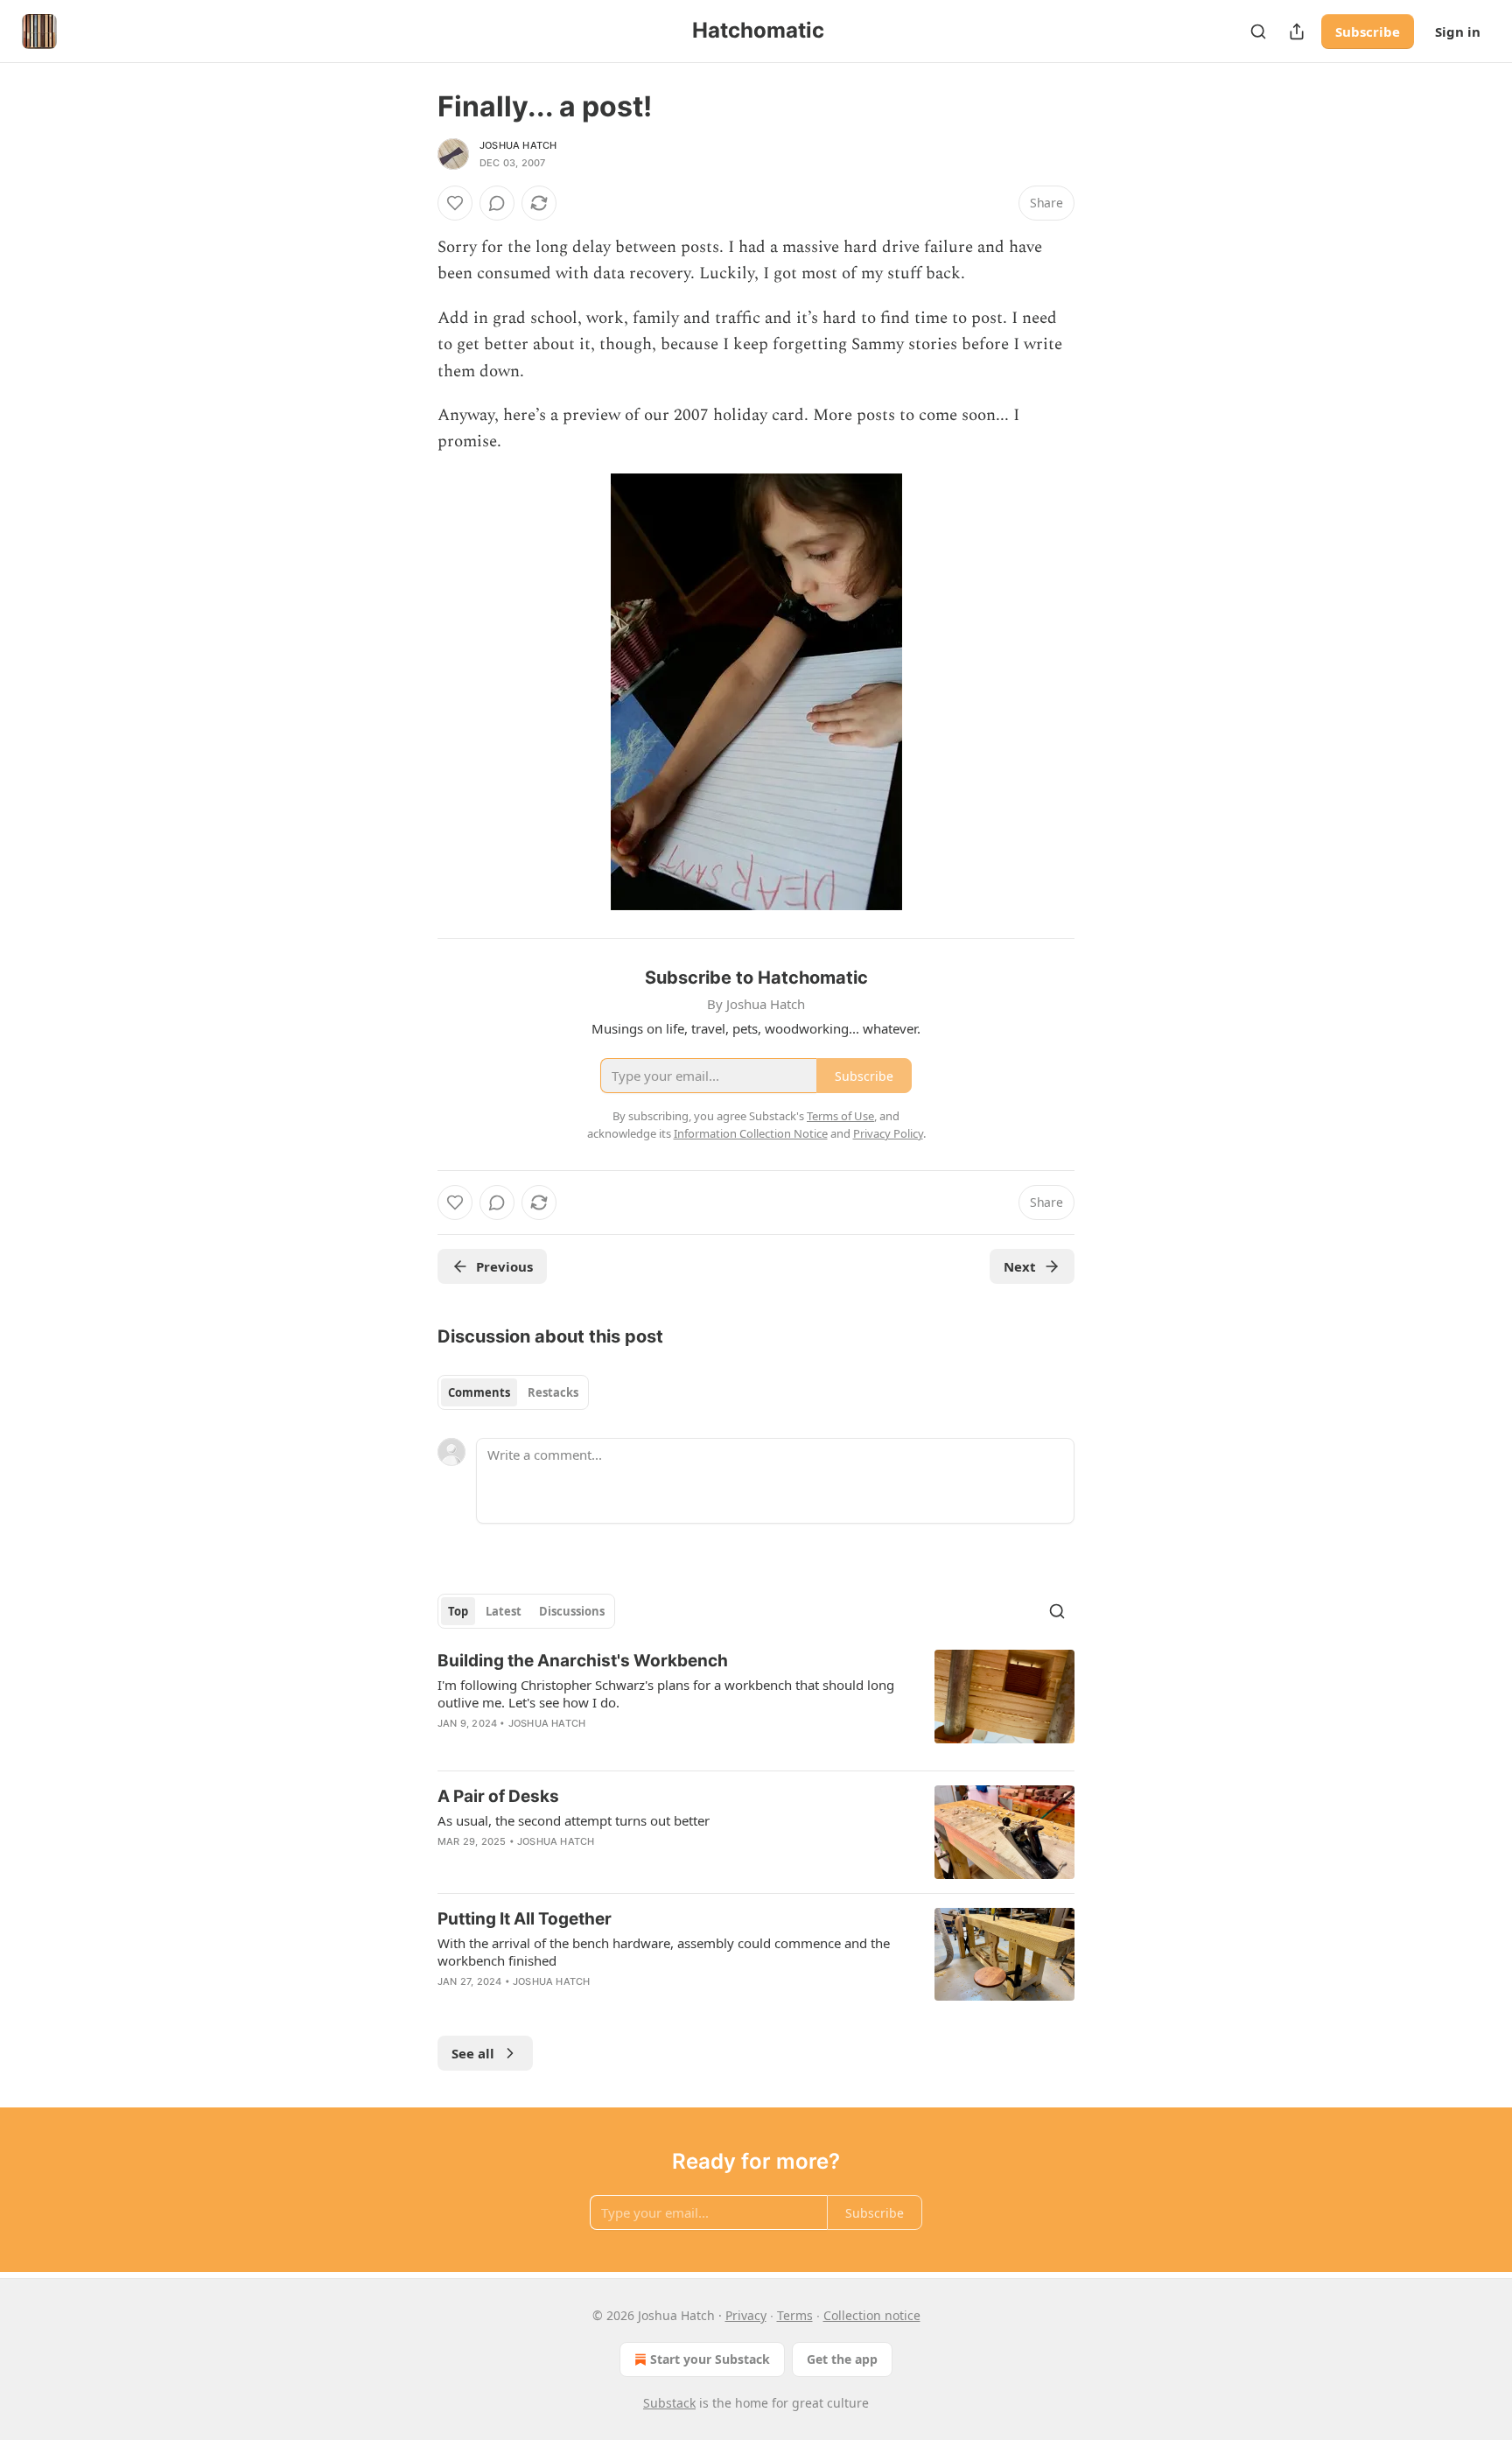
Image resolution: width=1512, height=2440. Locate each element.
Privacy (746, 2315)
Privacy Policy (888, 1133)
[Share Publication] (1297, 32)
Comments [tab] (479, 1392)
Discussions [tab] (572, 1611)
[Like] (455, 203)
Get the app (842, 2359)
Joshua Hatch (518, 145)
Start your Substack (710, 2359)
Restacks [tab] (553, 1392)
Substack (669, 2403)
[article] (756, 1703)
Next (1020, 1266)
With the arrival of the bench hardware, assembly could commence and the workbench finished (664, 1952)
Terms (795, 2315)
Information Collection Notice (751, 1133)
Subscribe (1368, 32)
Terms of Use (840, 1116)
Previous (504, 1266)
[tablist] (513, 1392)
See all (473, 2053)
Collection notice (872, 2315)
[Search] (1258, 32)
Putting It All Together (525, 1919)
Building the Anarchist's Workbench (583, 1661)
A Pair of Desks (498, 1796)
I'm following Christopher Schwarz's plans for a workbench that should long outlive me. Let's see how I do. (666, 1693)
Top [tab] (458, 1611)
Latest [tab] (504, 1611)
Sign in (1458, 32)
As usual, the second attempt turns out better (574, 1820)
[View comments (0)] (497, 203)
